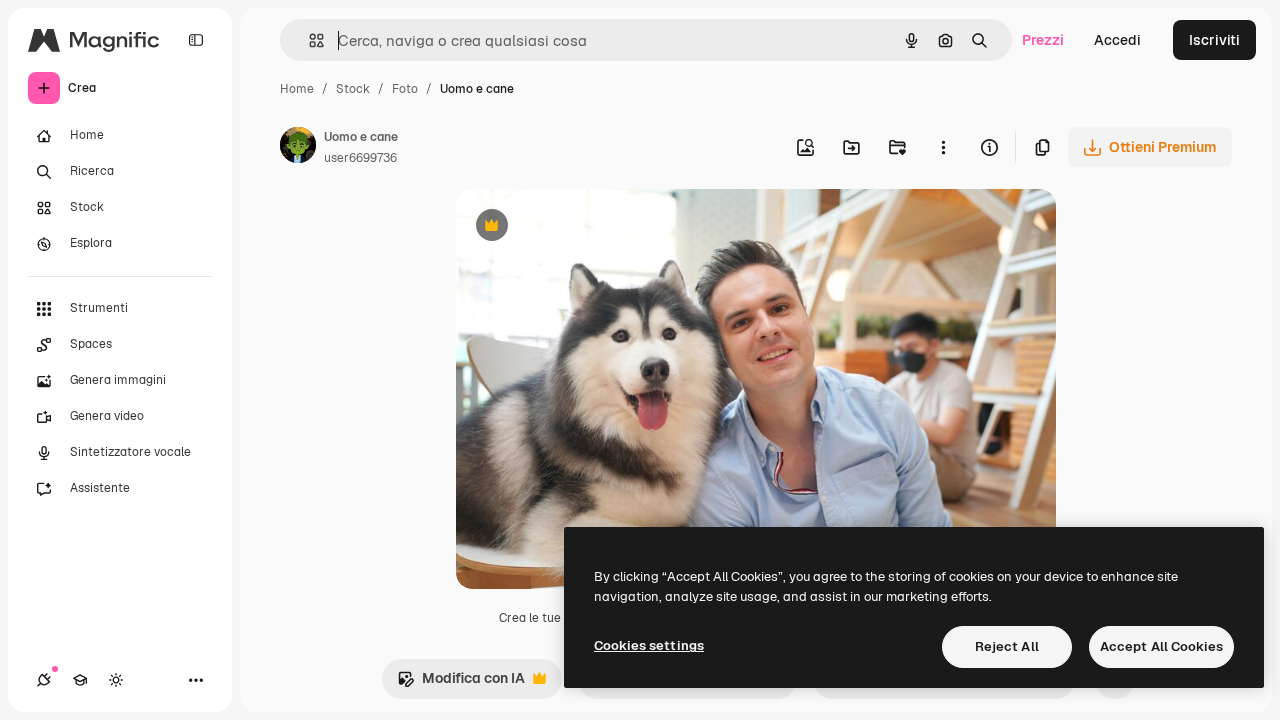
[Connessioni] (44, 680)
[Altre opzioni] (943, 147)
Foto (405, 89)
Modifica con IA (461, 683)
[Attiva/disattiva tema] (116, 680)
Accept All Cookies (1161, 646)
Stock (353, 89)
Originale (588, 227)
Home (297, 89)
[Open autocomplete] (308, 40)
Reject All (1007, 646)
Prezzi (1043, 40)
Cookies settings (649, 645)
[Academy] (80, 680)
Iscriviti (1214, 40)
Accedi (1117, 40)
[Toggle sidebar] (196, 40)
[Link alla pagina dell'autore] (298, 148)
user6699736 (360, 158)
